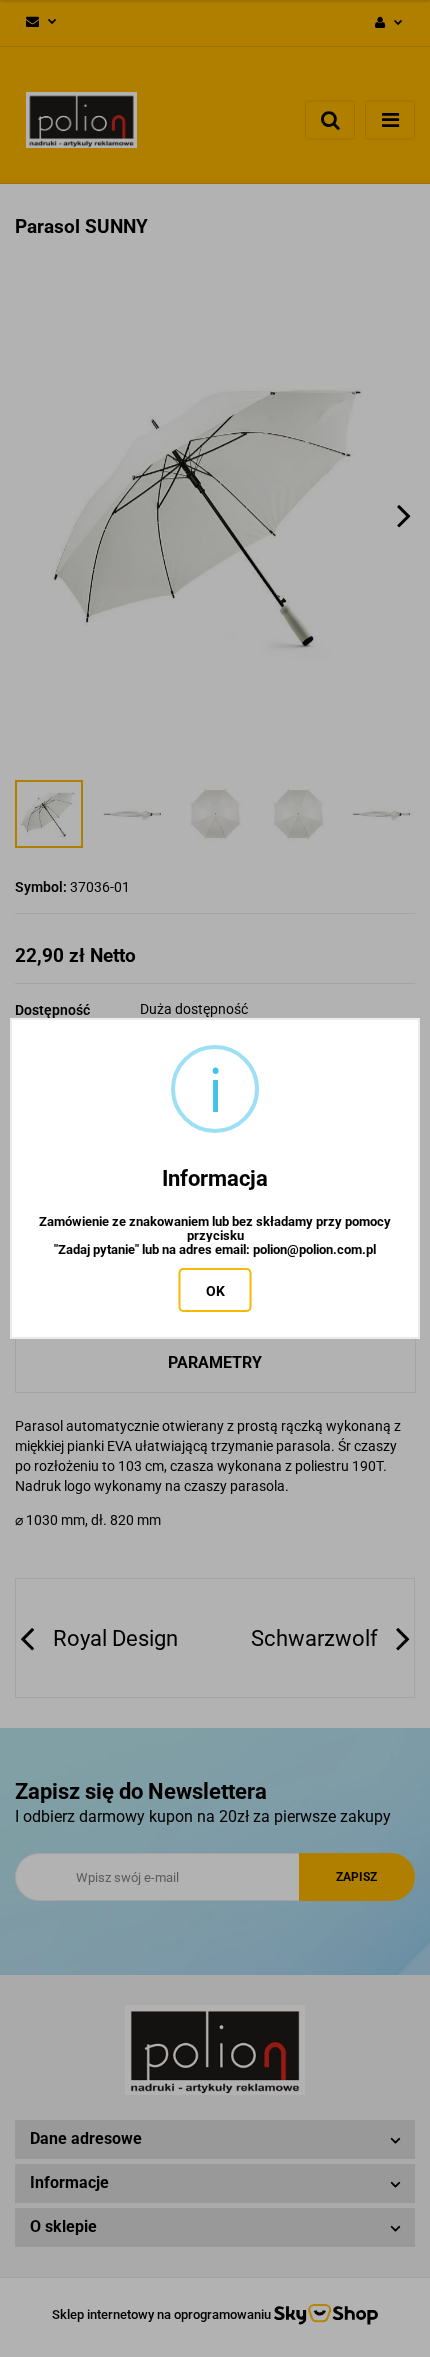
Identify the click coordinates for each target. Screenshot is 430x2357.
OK (215, 1291)
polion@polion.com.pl (314, 1250)
